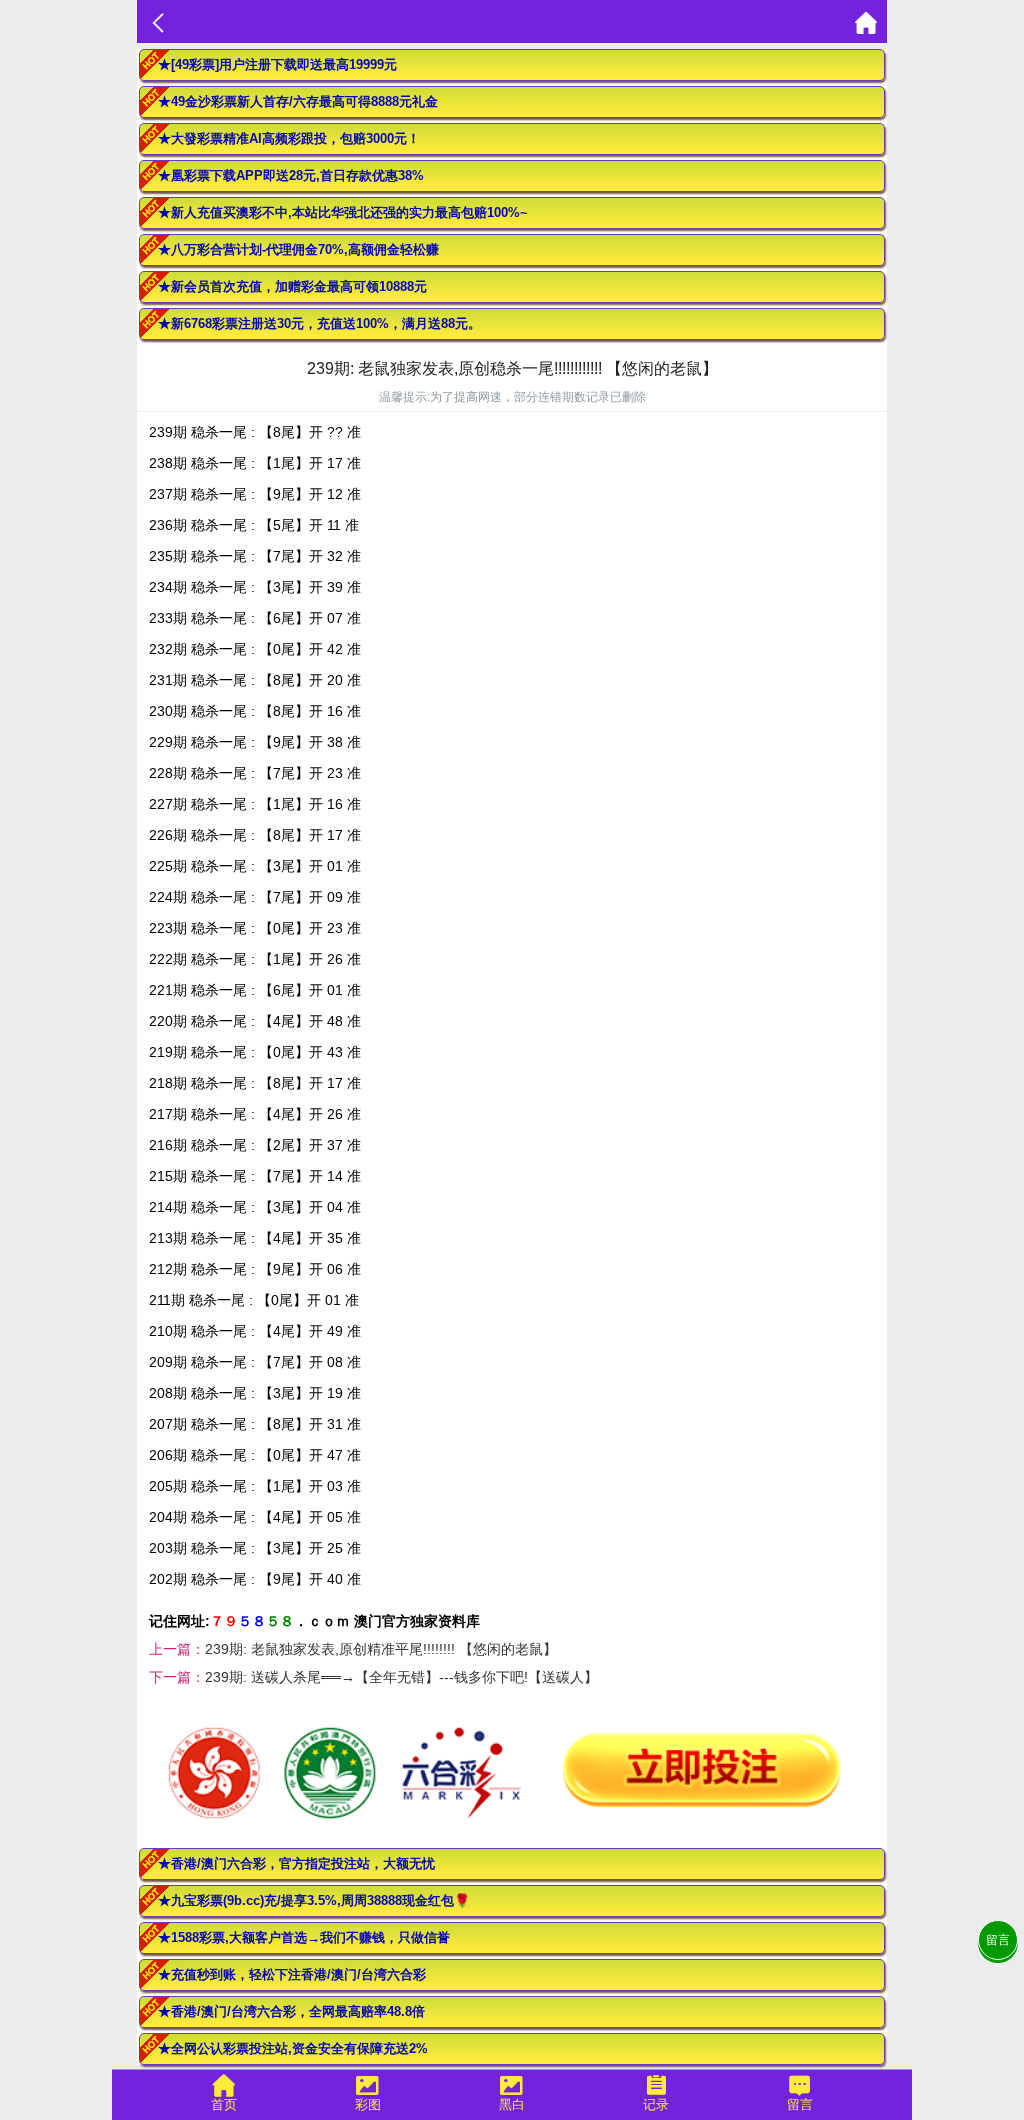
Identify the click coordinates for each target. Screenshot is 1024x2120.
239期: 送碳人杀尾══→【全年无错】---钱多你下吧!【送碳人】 (401, 1677)
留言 (998, 1940)
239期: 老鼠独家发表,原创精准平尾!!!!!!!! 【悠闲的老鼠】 (381, 1649)
